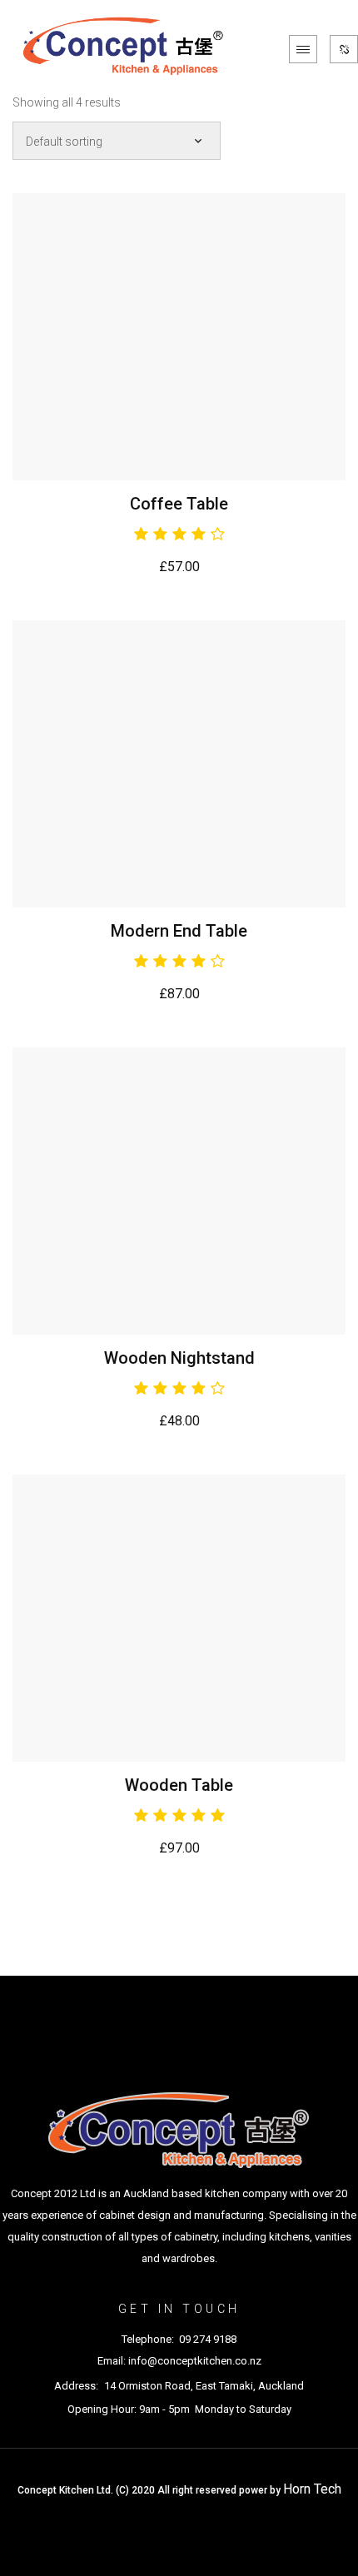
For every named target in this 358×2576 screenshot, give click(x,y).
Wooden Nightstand (179, 1358)
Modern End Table (179, 931)
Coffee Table (179, 504)
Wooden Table (179, 1785)
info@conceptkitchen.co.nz (195, 2361)
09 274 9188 (208, 2339)
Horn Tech (312, 2489)
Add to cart (179, 337)
